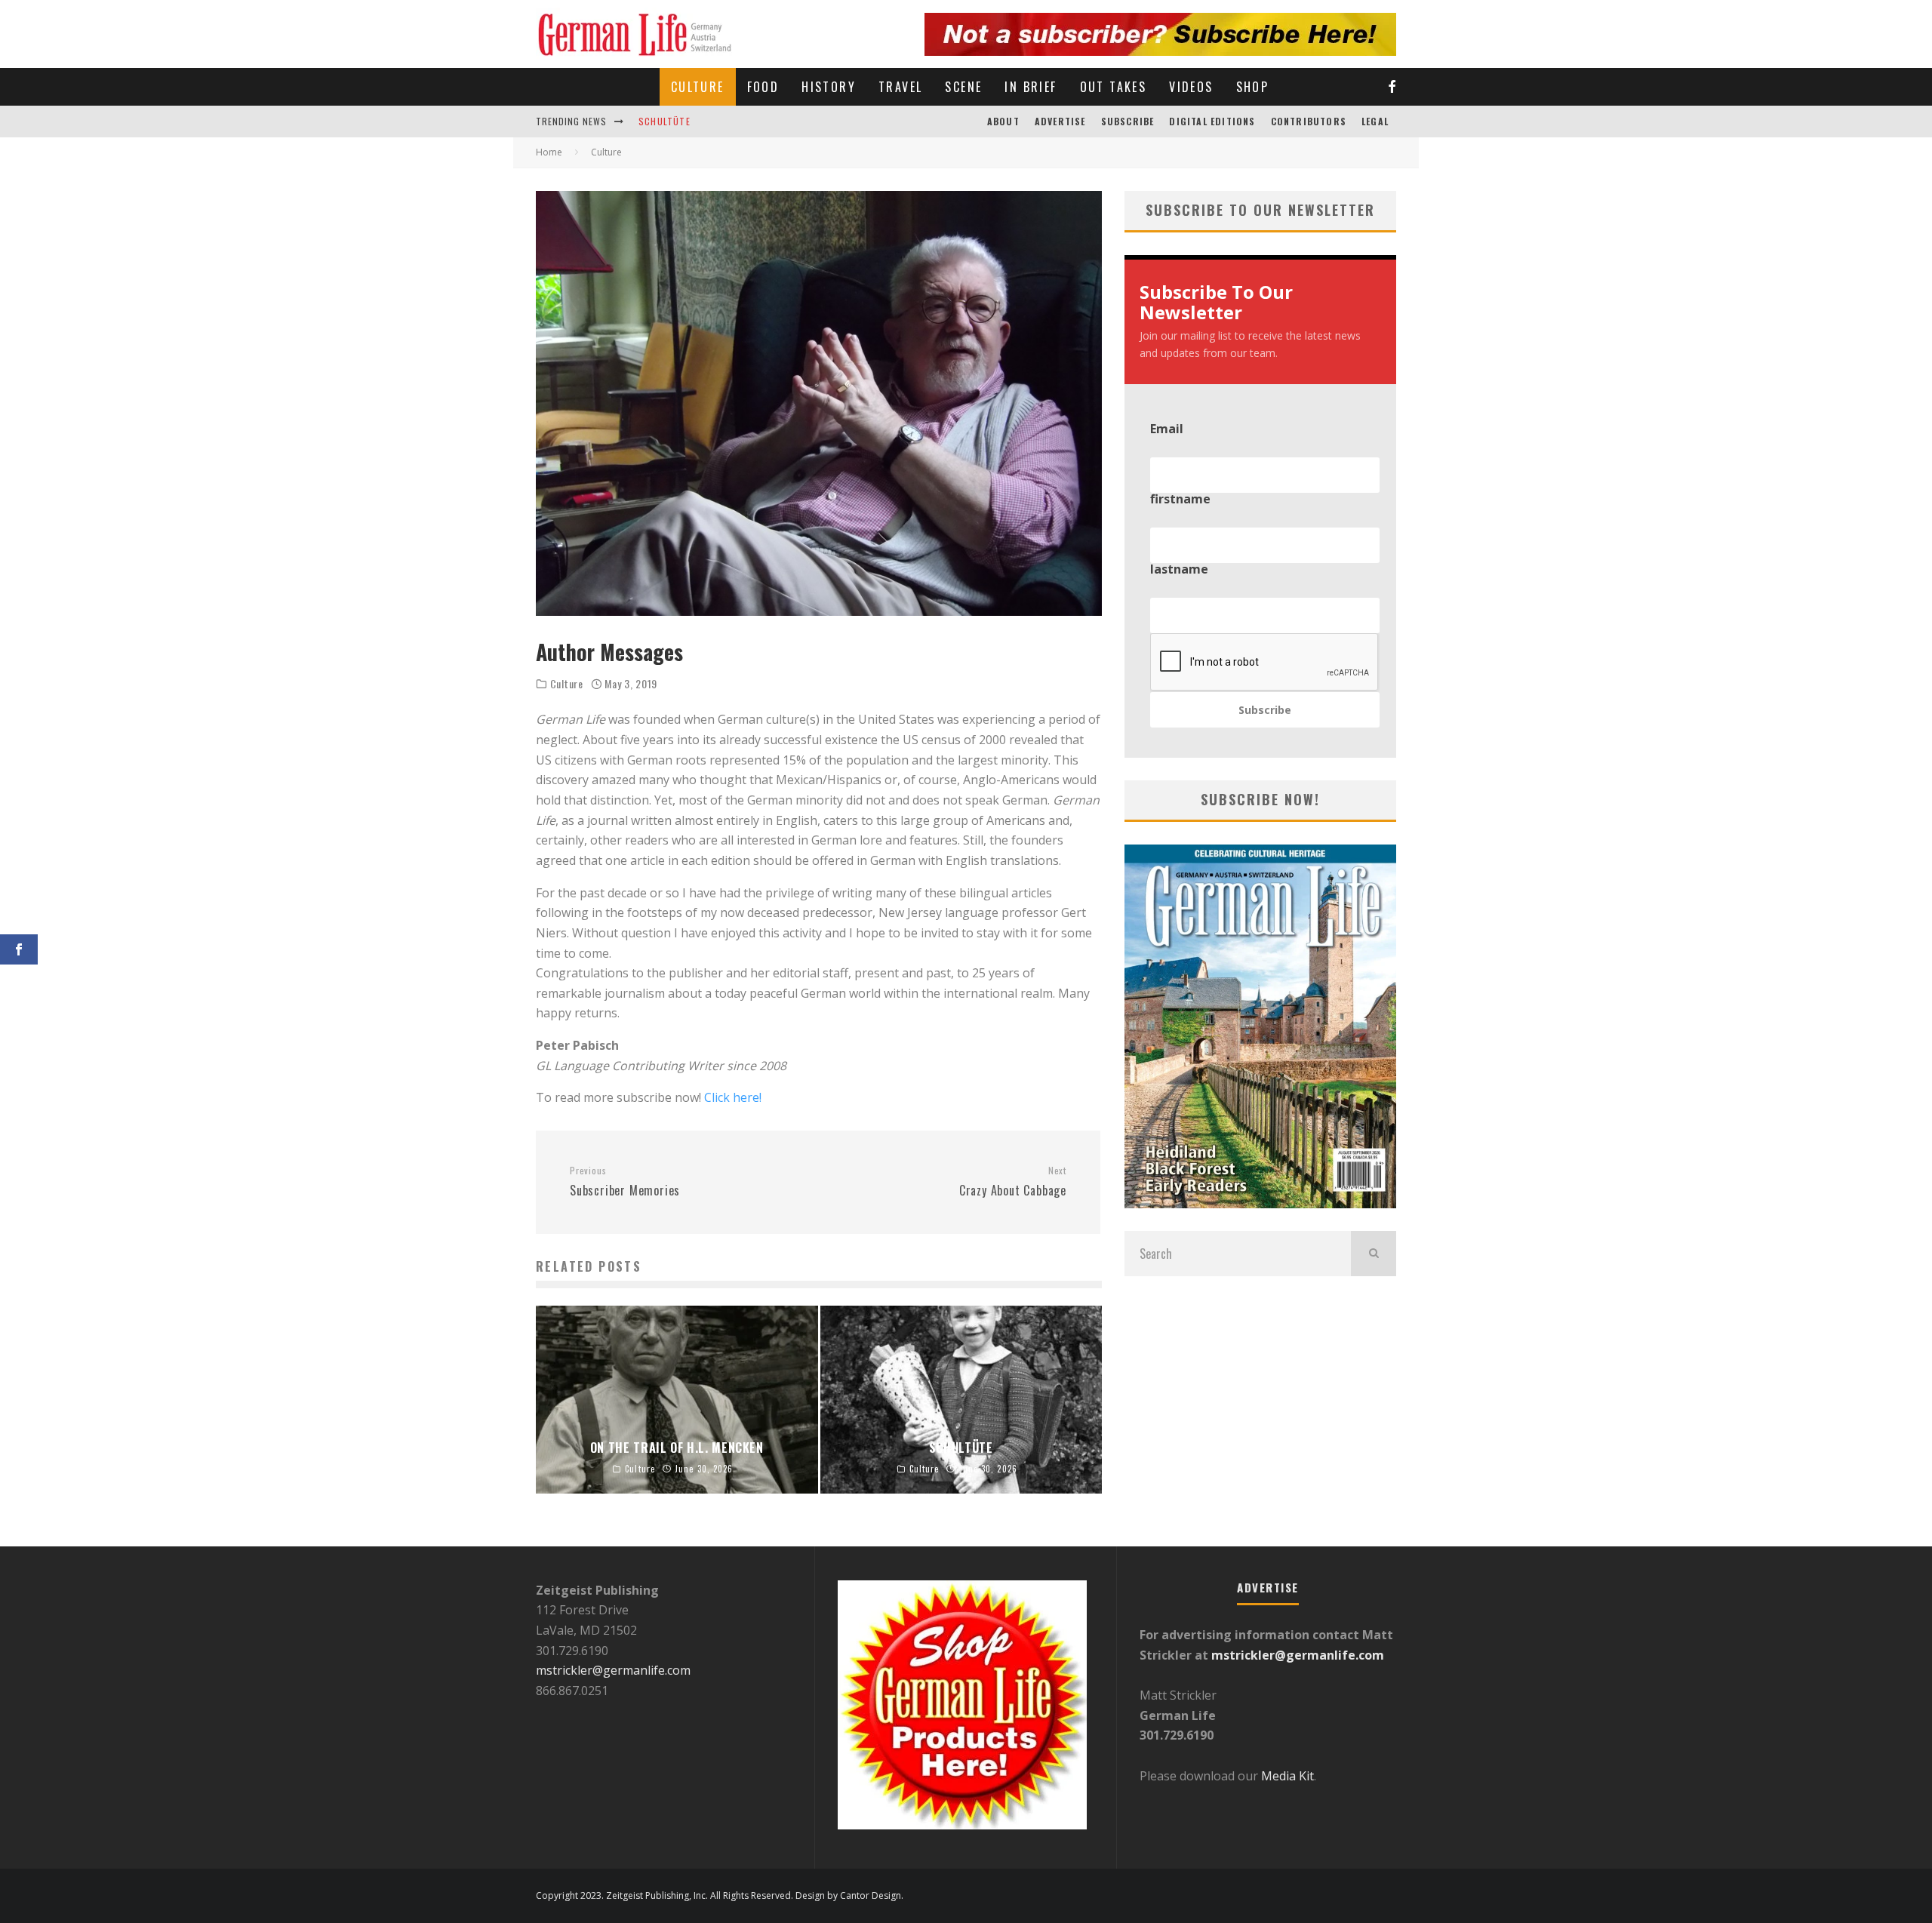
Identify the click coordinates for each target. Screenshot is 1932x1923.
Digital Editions (1212, 121)
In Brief (1031, 87)
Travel (900, 87)
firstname (1180, 499)
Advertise (1060, 121)
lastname (1179, 569)
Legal (1375, 121)
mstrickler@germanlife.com (613, 1670)
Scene (963, 87)
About (1003, 121)
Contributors (1309, 121)
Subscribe (1128, 121)
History (829, 87)
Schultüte (665, 121)
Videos (1191, 87)
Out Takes (1114, 87)
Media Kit (1286, 1776)
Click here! (733, 1097)
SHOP (1253, 87)
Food (763, 87)
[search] (1374, 1254)
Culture (698, 87)
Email (1167, 429)
